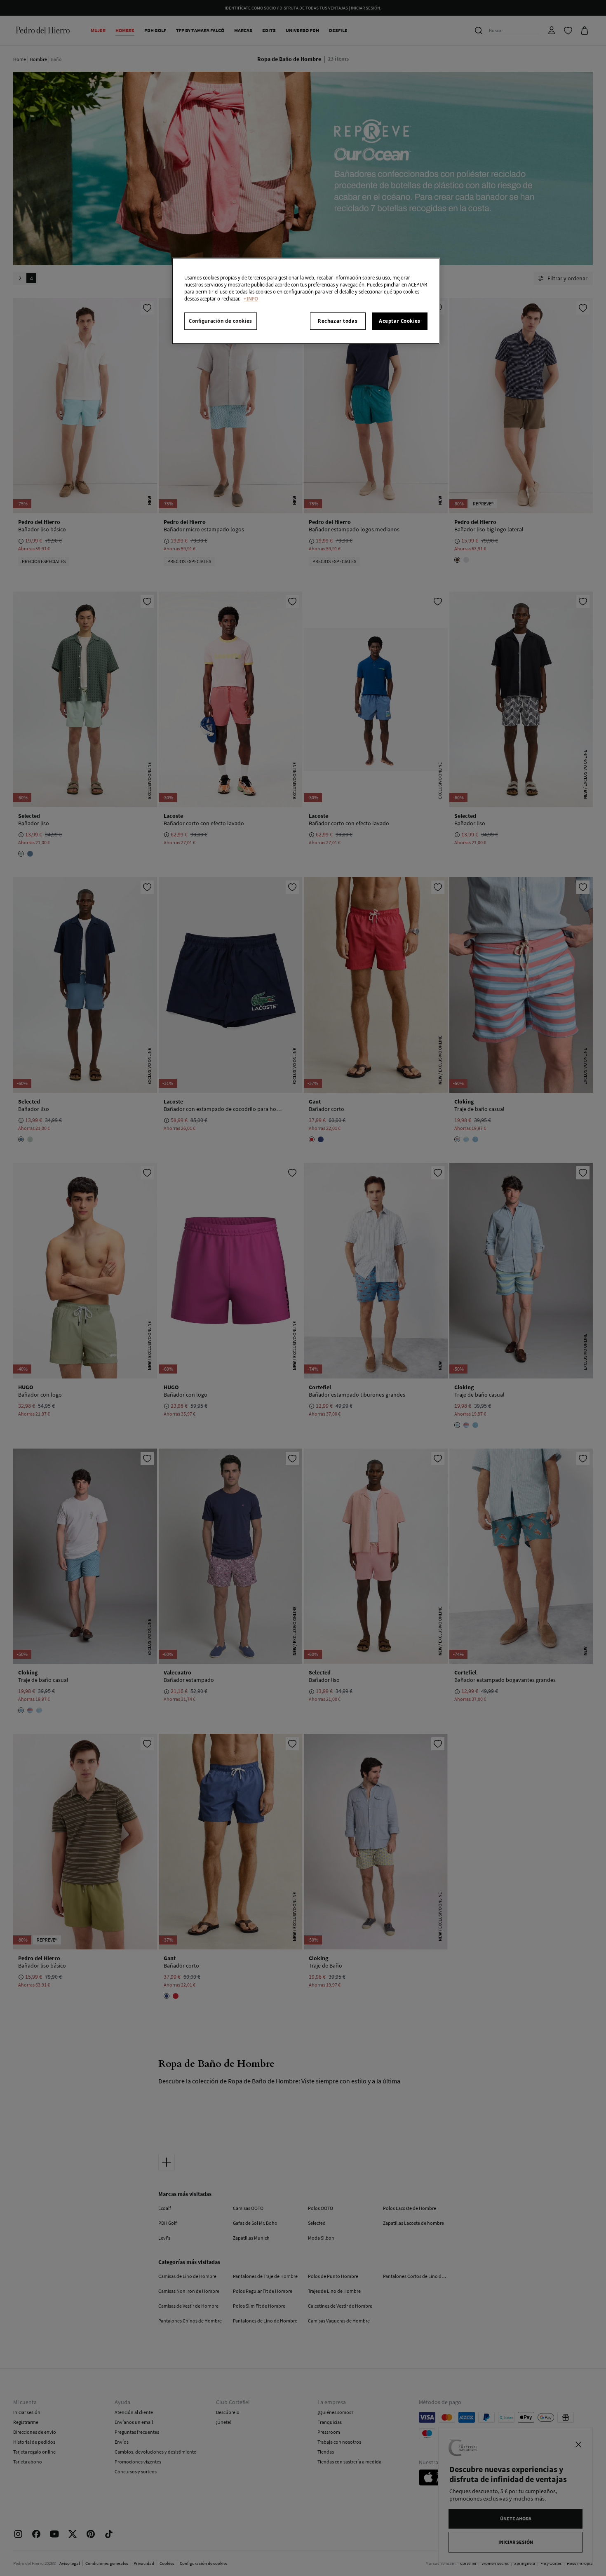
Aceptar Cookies (400, 321)
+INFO (251, 299)
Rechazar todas (338, 321)
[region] (306, 301)
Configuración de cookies (221, 321)
